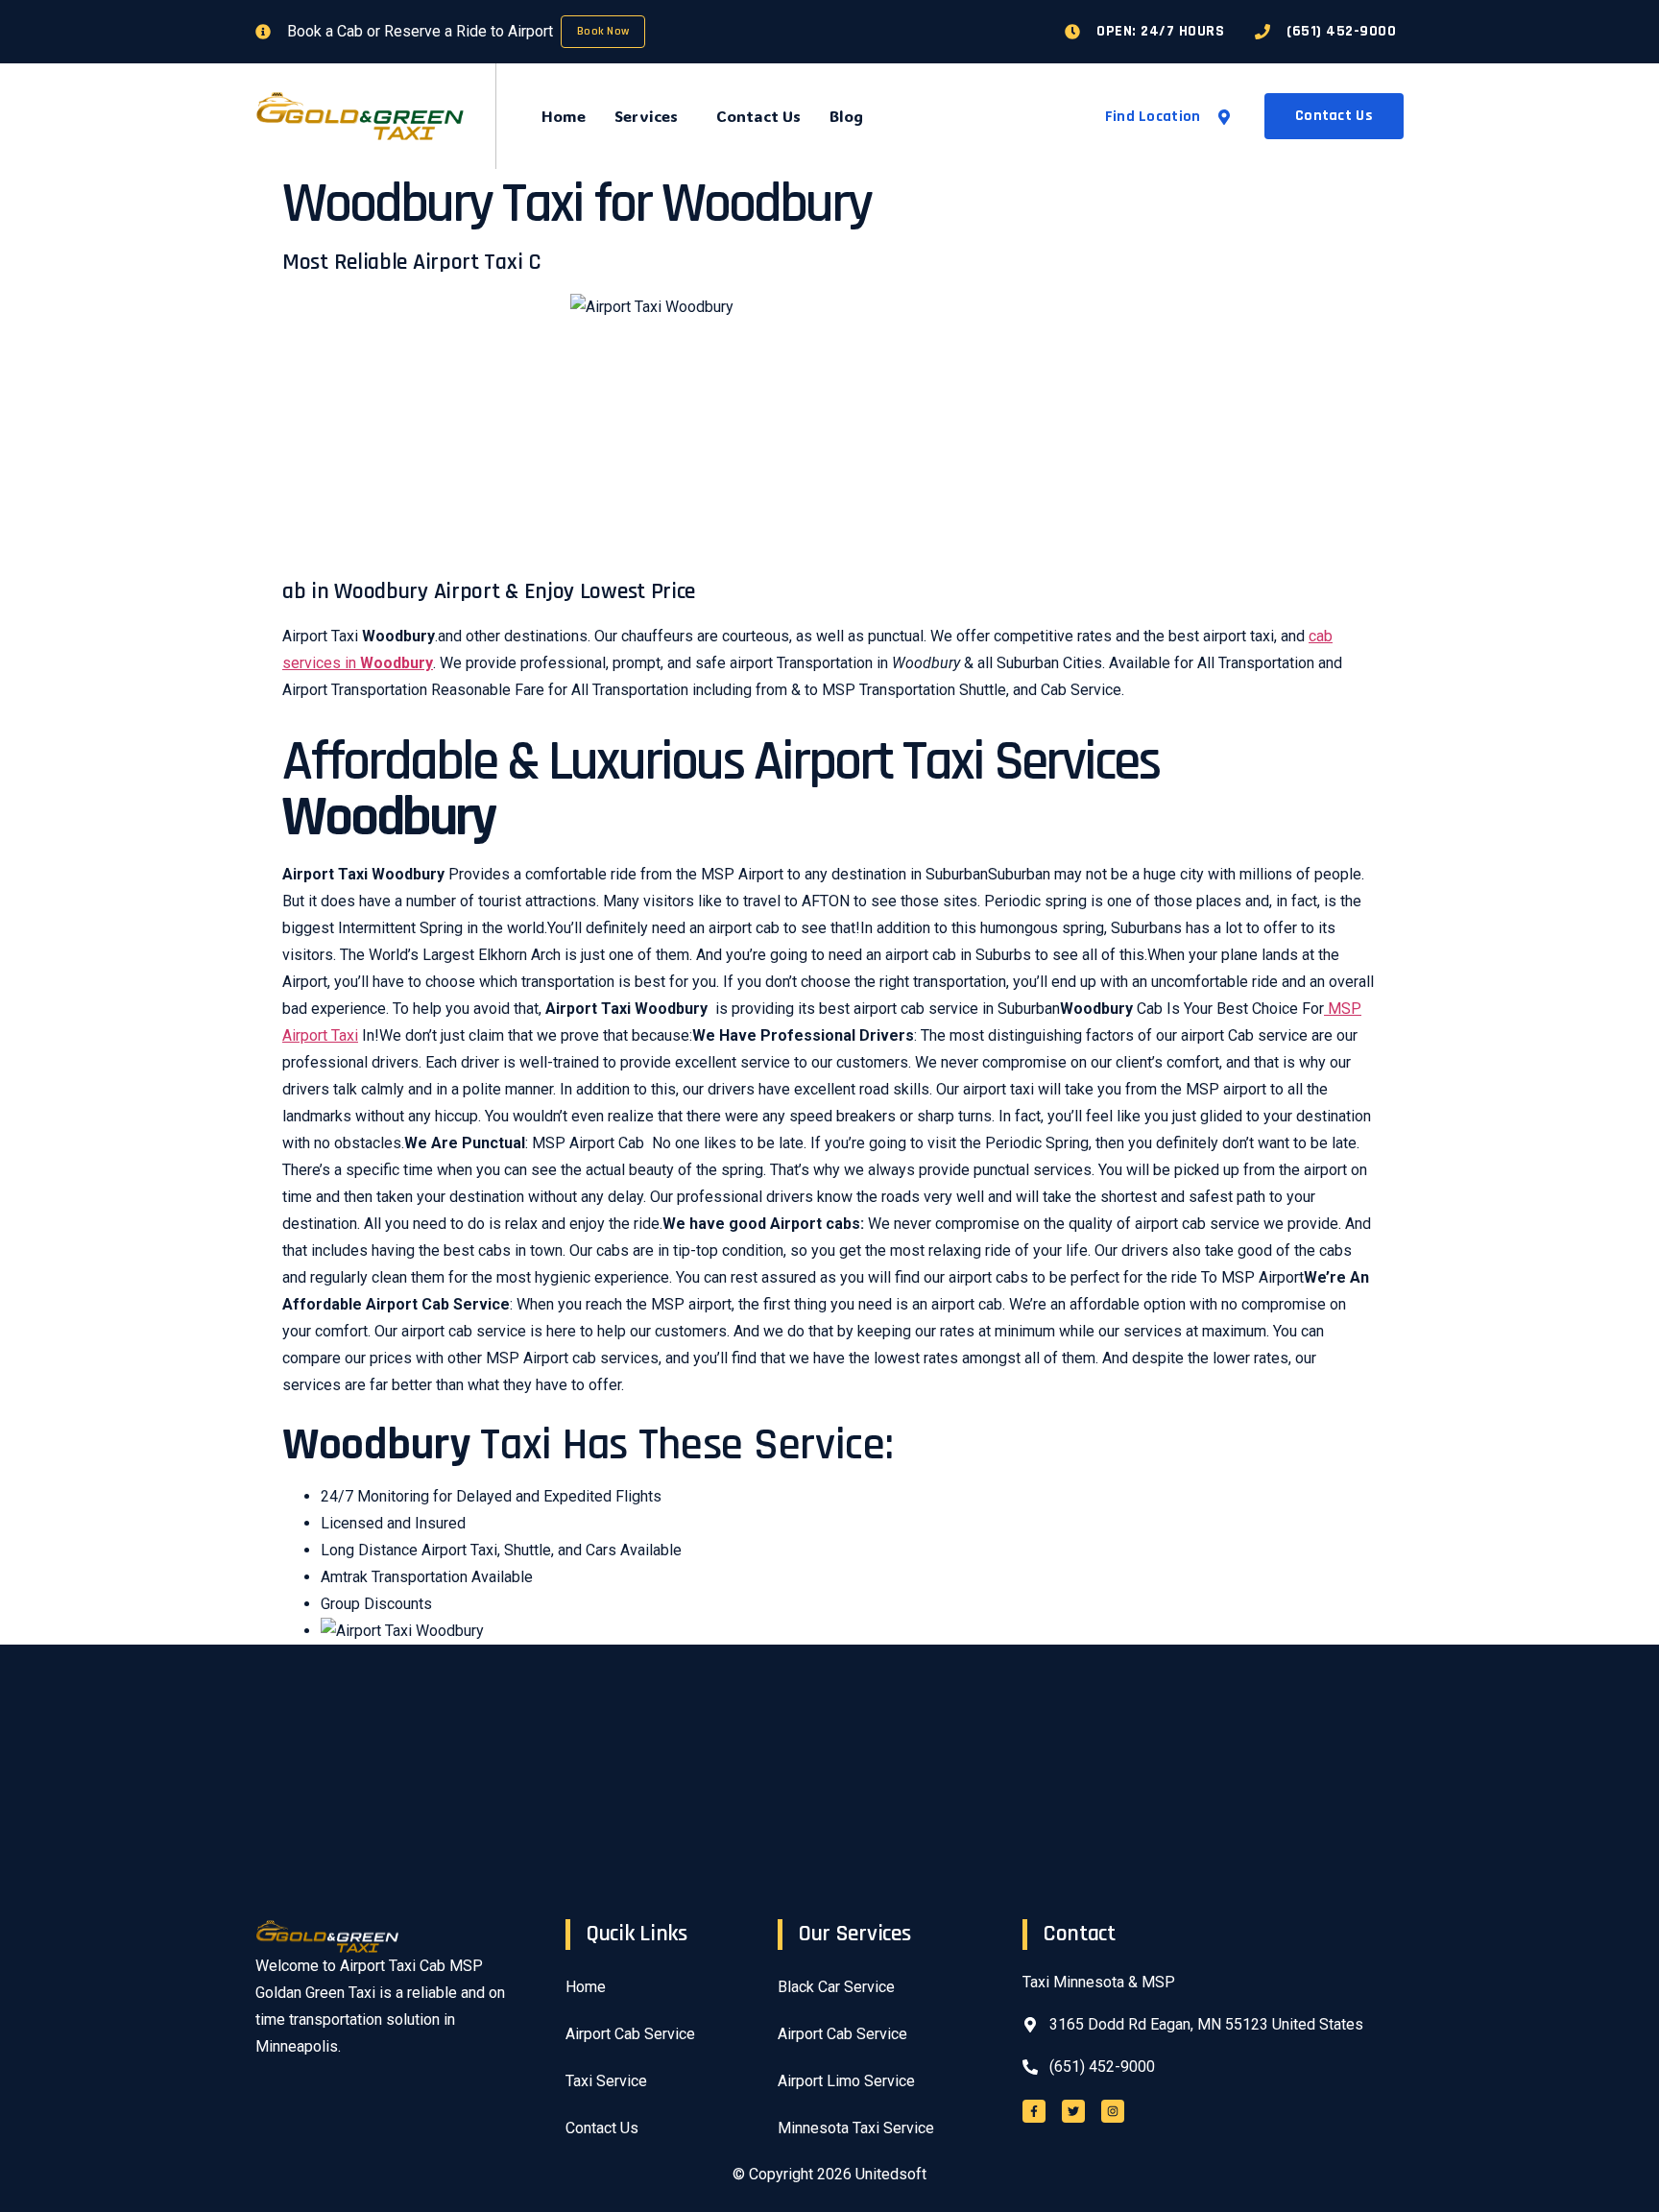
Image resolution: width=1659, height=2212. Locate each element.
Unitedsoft (891, 2174)
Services (646, 116)
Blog (846, 116)
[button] (651, 116)
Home (564, 116)
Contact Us (758, 116)
